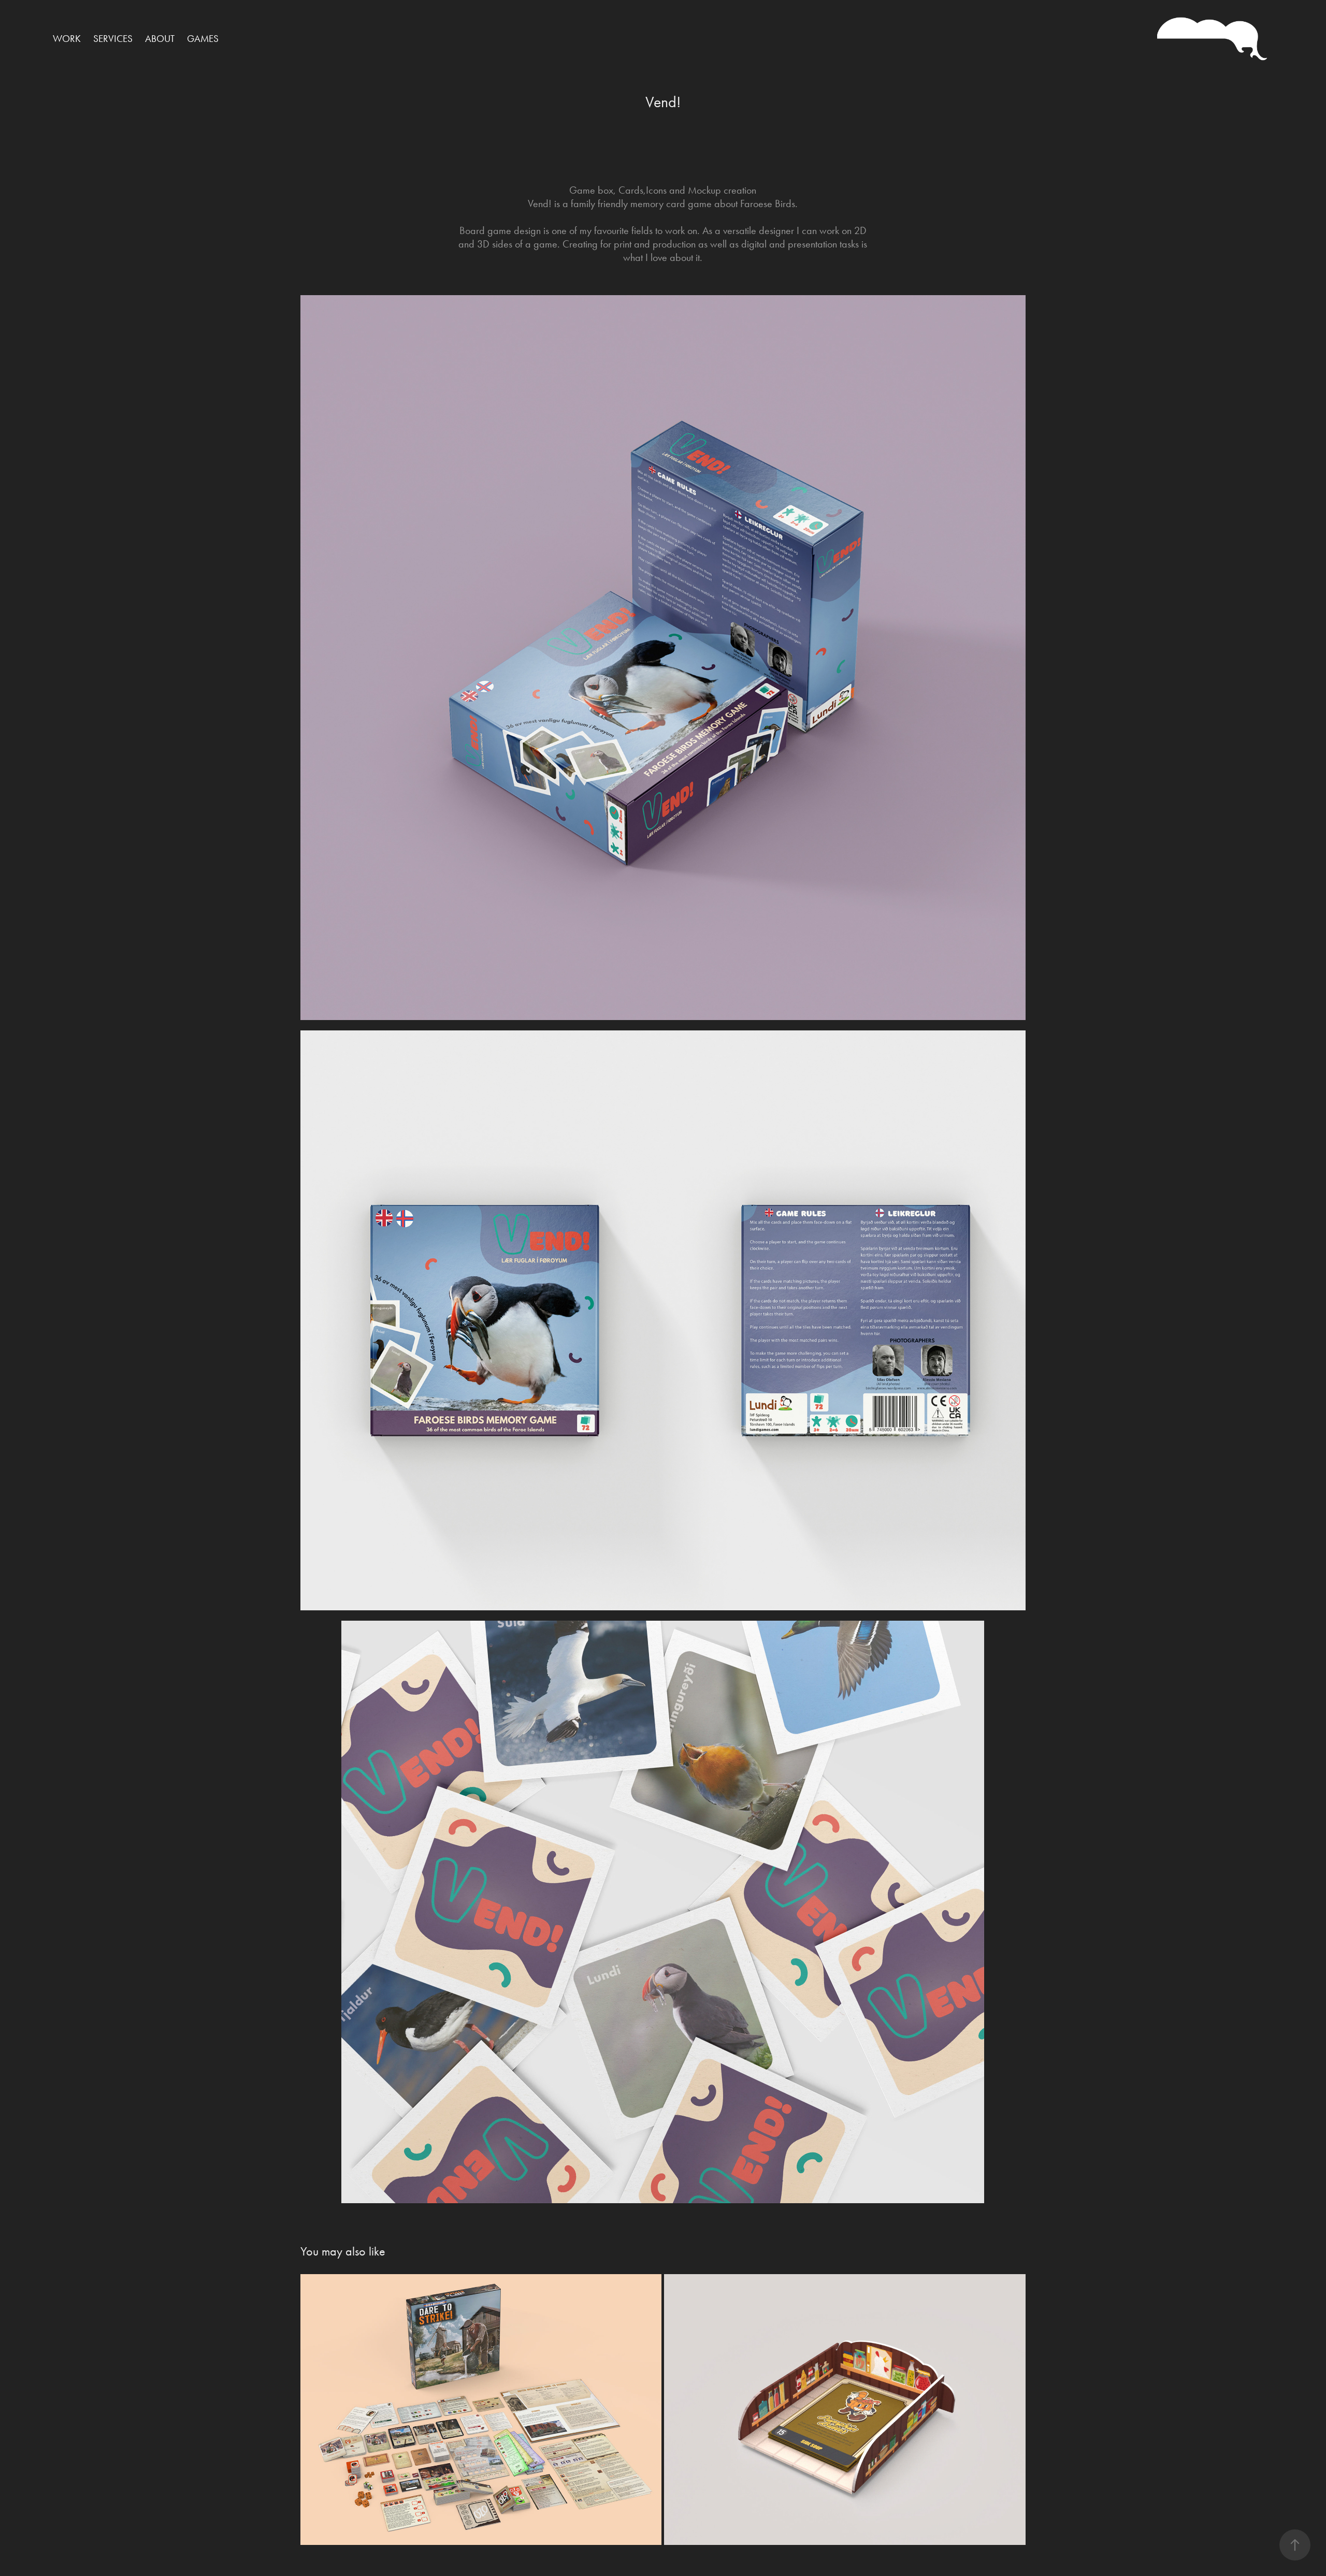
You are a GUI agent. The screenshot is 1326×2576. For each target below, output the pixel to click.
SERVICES (113, 39)
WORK (67, 39)
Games (203, 39)
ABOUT (160, 39)
